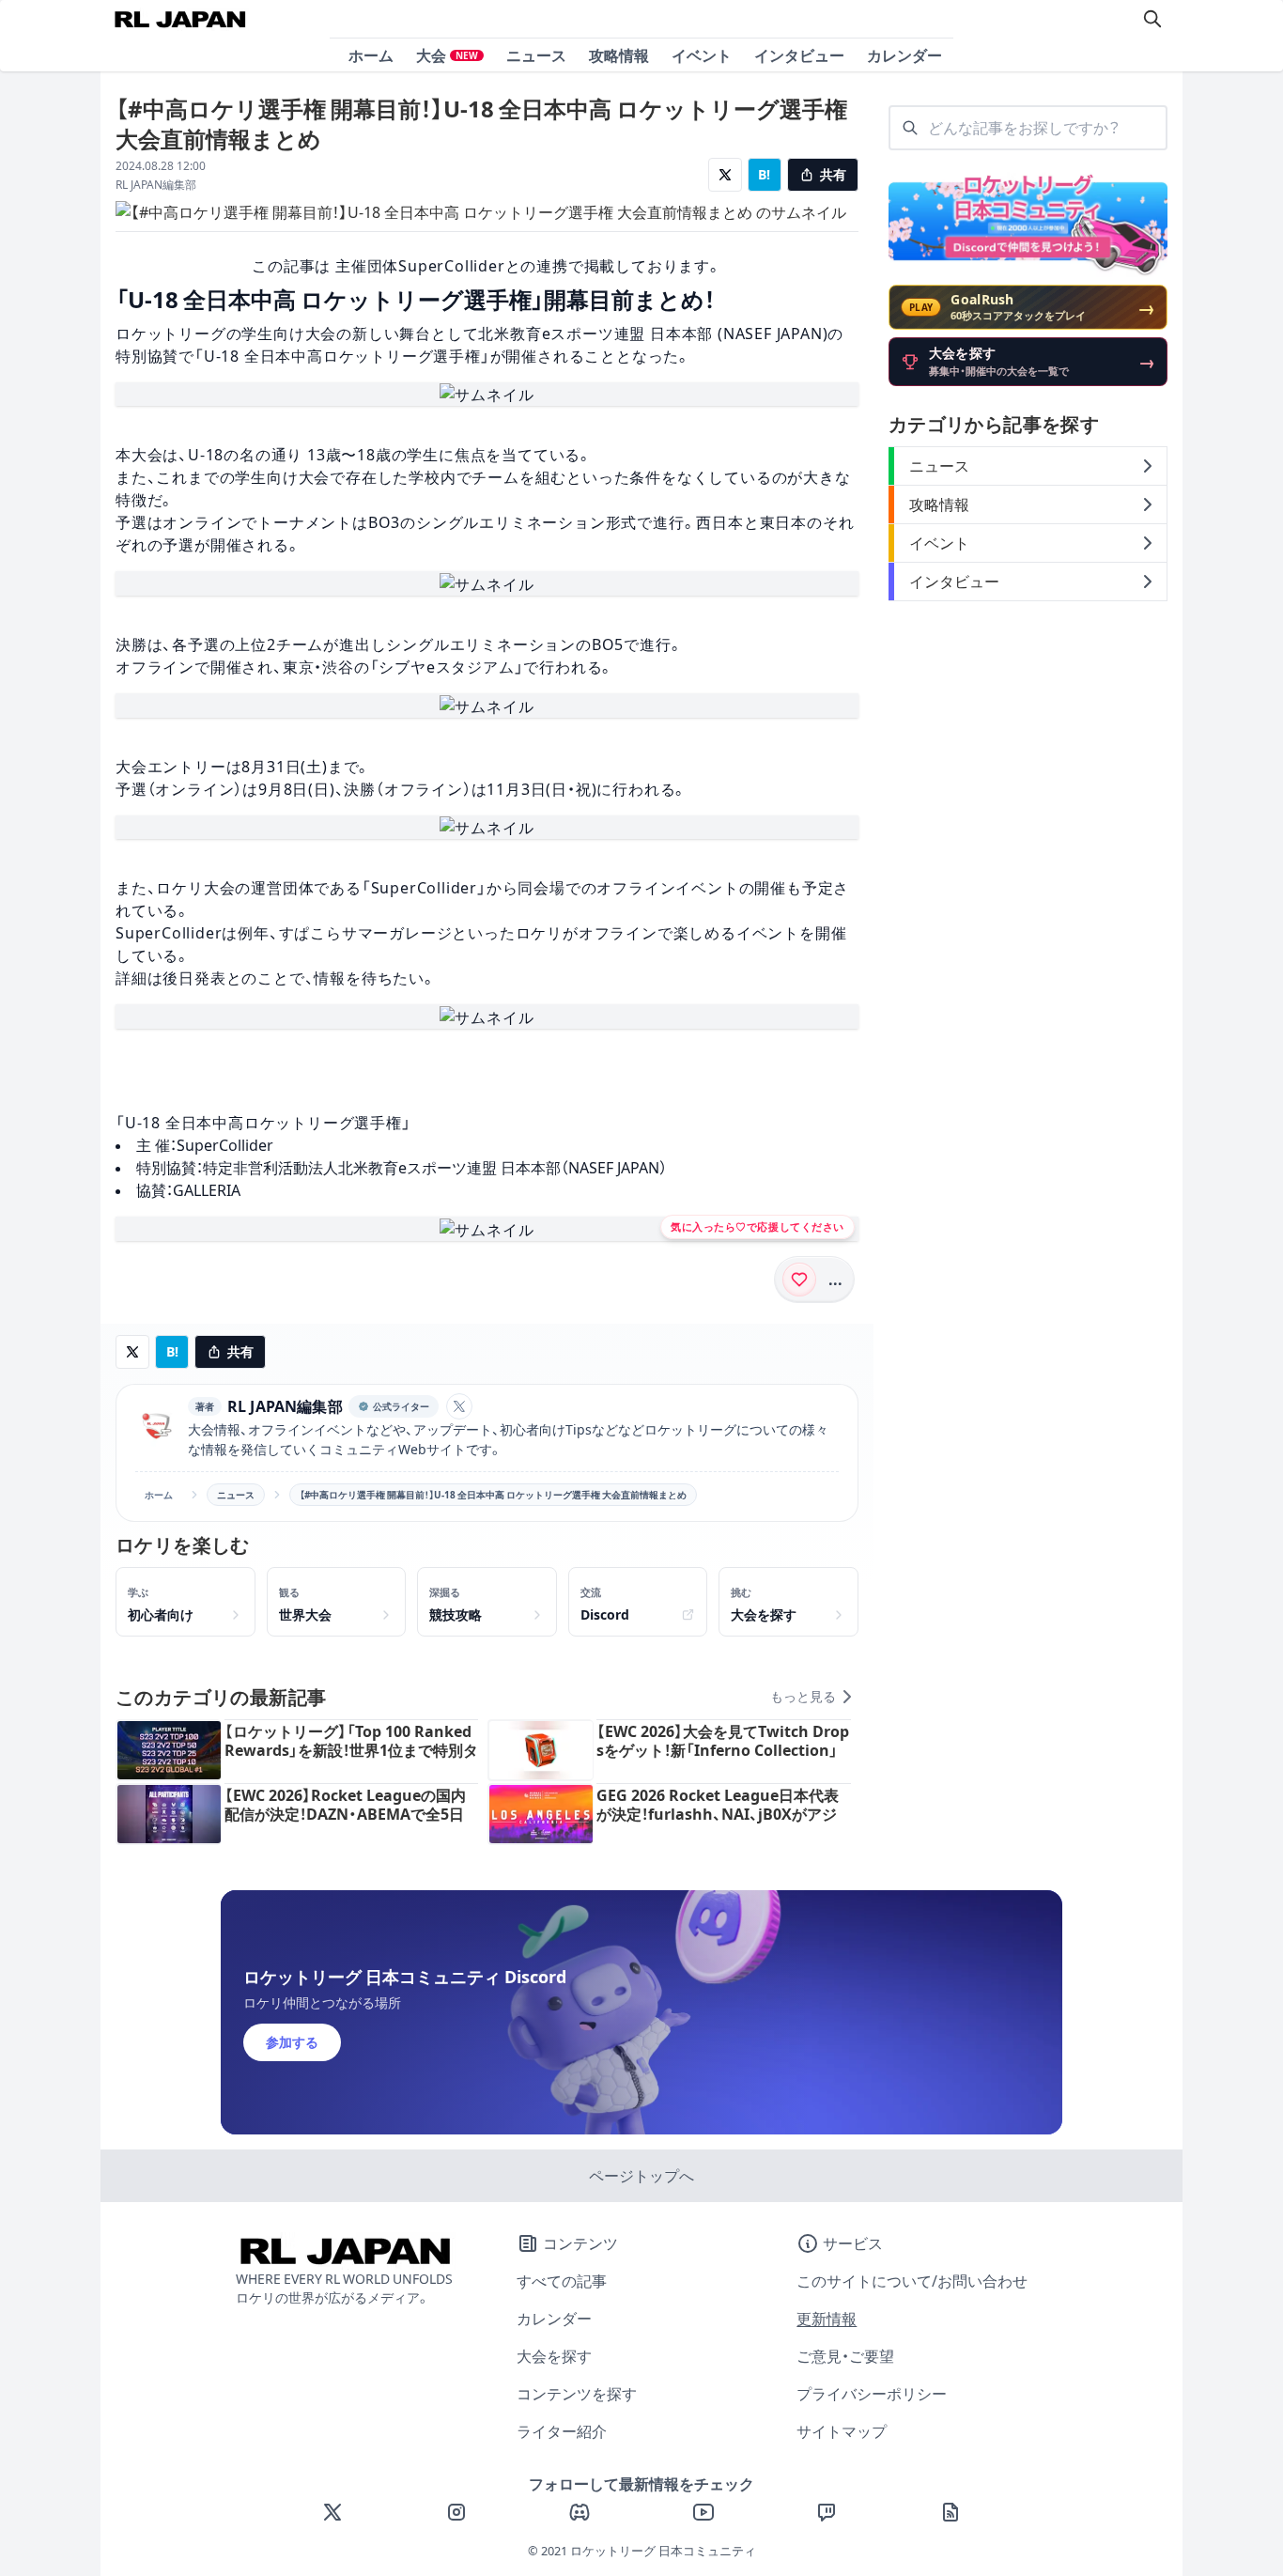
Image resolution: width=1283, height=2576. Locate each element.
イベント (702, 55)
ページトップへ (641, 2176)
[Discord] (580, 2512)
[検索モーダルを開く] (1152, 19)
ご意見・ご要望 (845, 2356)
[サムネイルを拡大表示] (487, 395)
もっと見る (803, 1697)
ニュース (536, 55)
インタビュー (799, 55)
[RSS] (951, 2512)
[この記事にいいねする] (799, 1280)
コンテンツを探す (577, 2394)
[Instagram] (456, 2512)
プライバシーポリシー (872, 2394)
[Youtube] (703, 2512)
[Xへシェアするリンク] (725, 175)
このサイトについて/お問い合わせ (912, 2281)
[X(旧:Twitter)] (332, 2512)
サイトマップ (842, 2431)
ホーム (371, 55)
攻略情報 (619, 55)
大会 (447, 55)
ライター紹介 (562, 2431)
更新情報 (827, 2319)
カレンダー (904, 55)
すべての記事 (562, 2281)
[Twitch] (827, 2512)
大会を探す (554, 2356)
